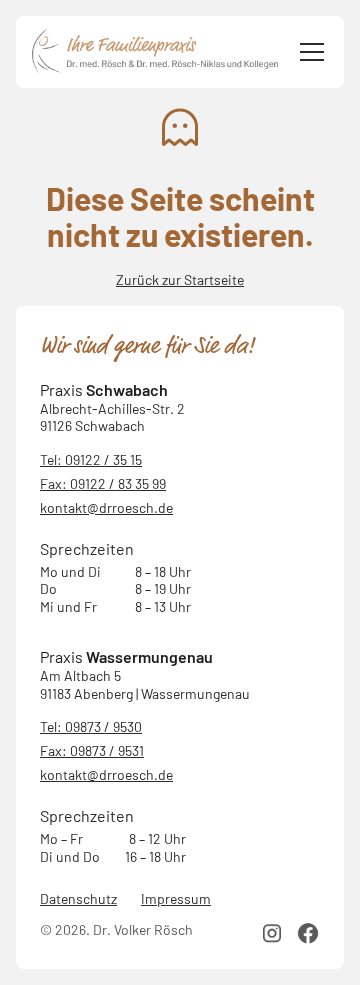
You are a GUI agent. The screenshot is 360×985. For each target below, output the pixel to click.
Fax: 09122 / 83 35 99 (103, 483)
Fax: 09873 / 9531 (92, 750)
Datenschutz (78, 898)
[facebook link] (308, 933)
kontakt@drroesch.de (106, 507)
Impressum (176, 898)
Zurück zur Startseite (180, 279)
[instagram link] (272, 933)
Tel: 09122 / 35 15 (91, 459)
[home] (156, 51)
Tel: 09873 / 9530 (91, 726)
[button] (308, 52)
